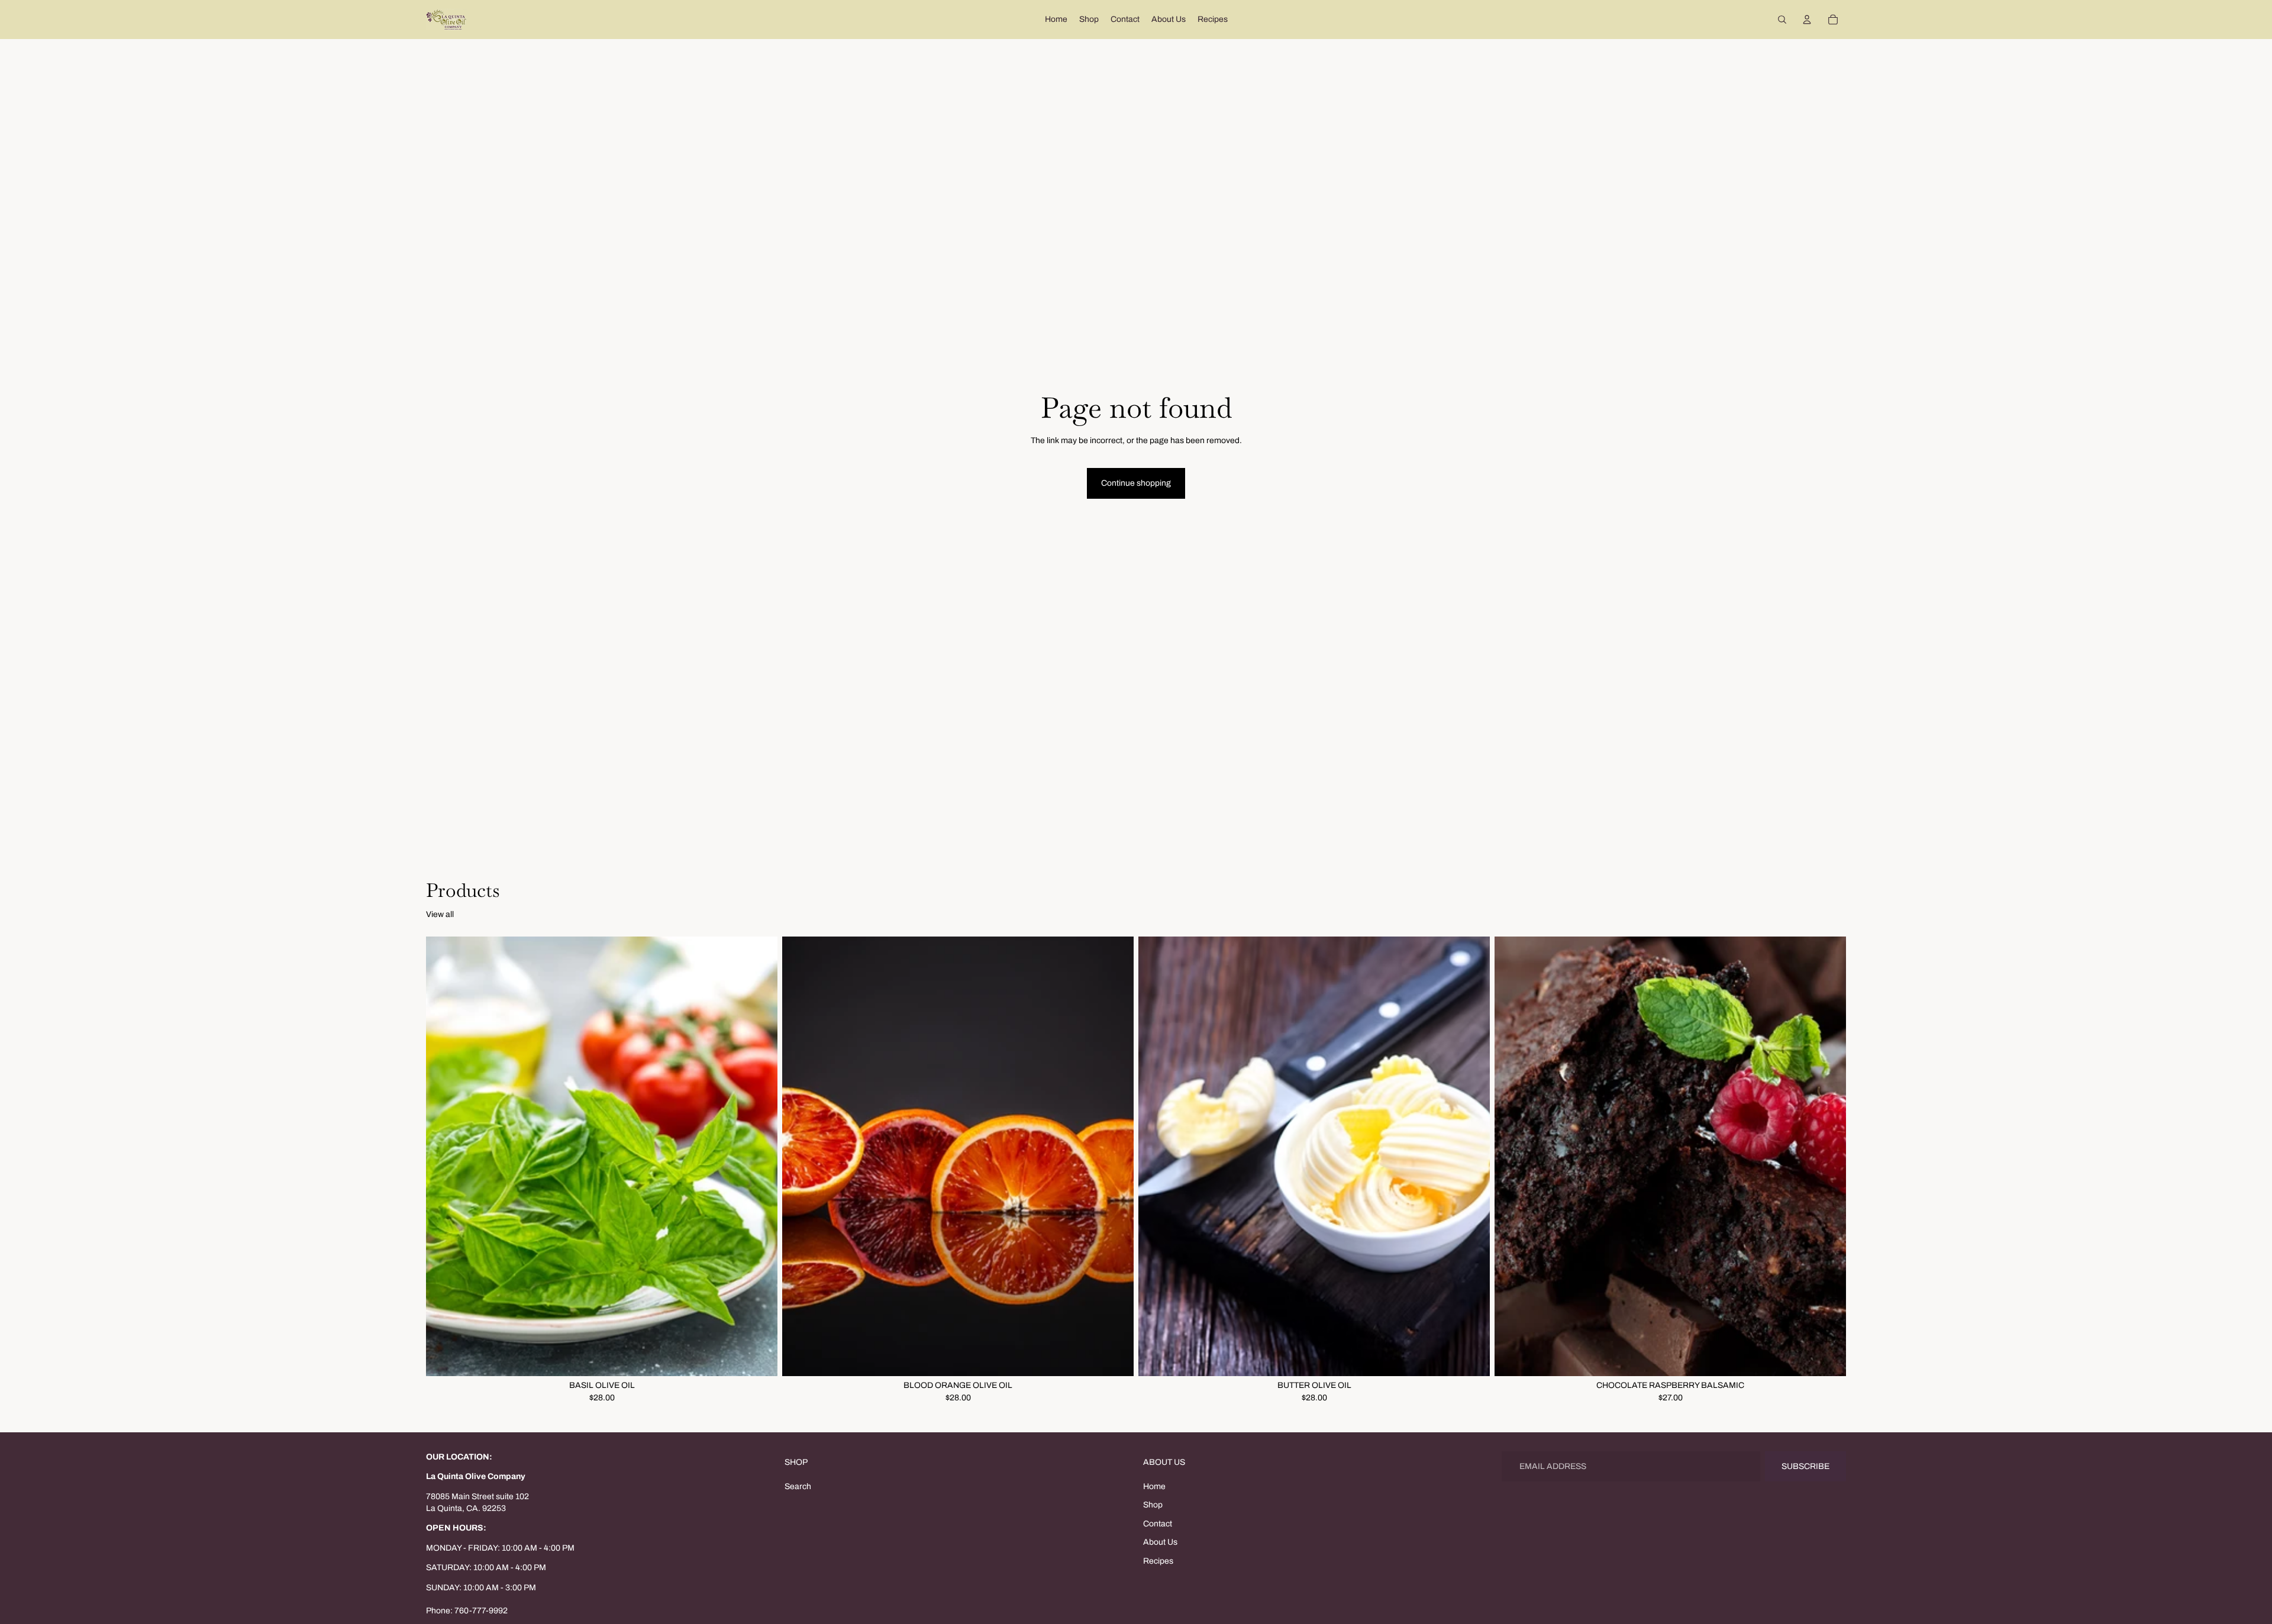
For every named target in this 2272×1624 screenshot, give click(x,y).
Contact (1158, 1524)
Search (798, 1486)
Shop (1153, 1505)
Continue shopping (1136, 483)
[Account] (1807, 20)
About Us (1160, 1542)
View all (440, 914)
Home (1154, 1486)
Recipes (1158, 1561)
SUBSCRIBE (1805, 1466)
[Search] (1782, 20)
